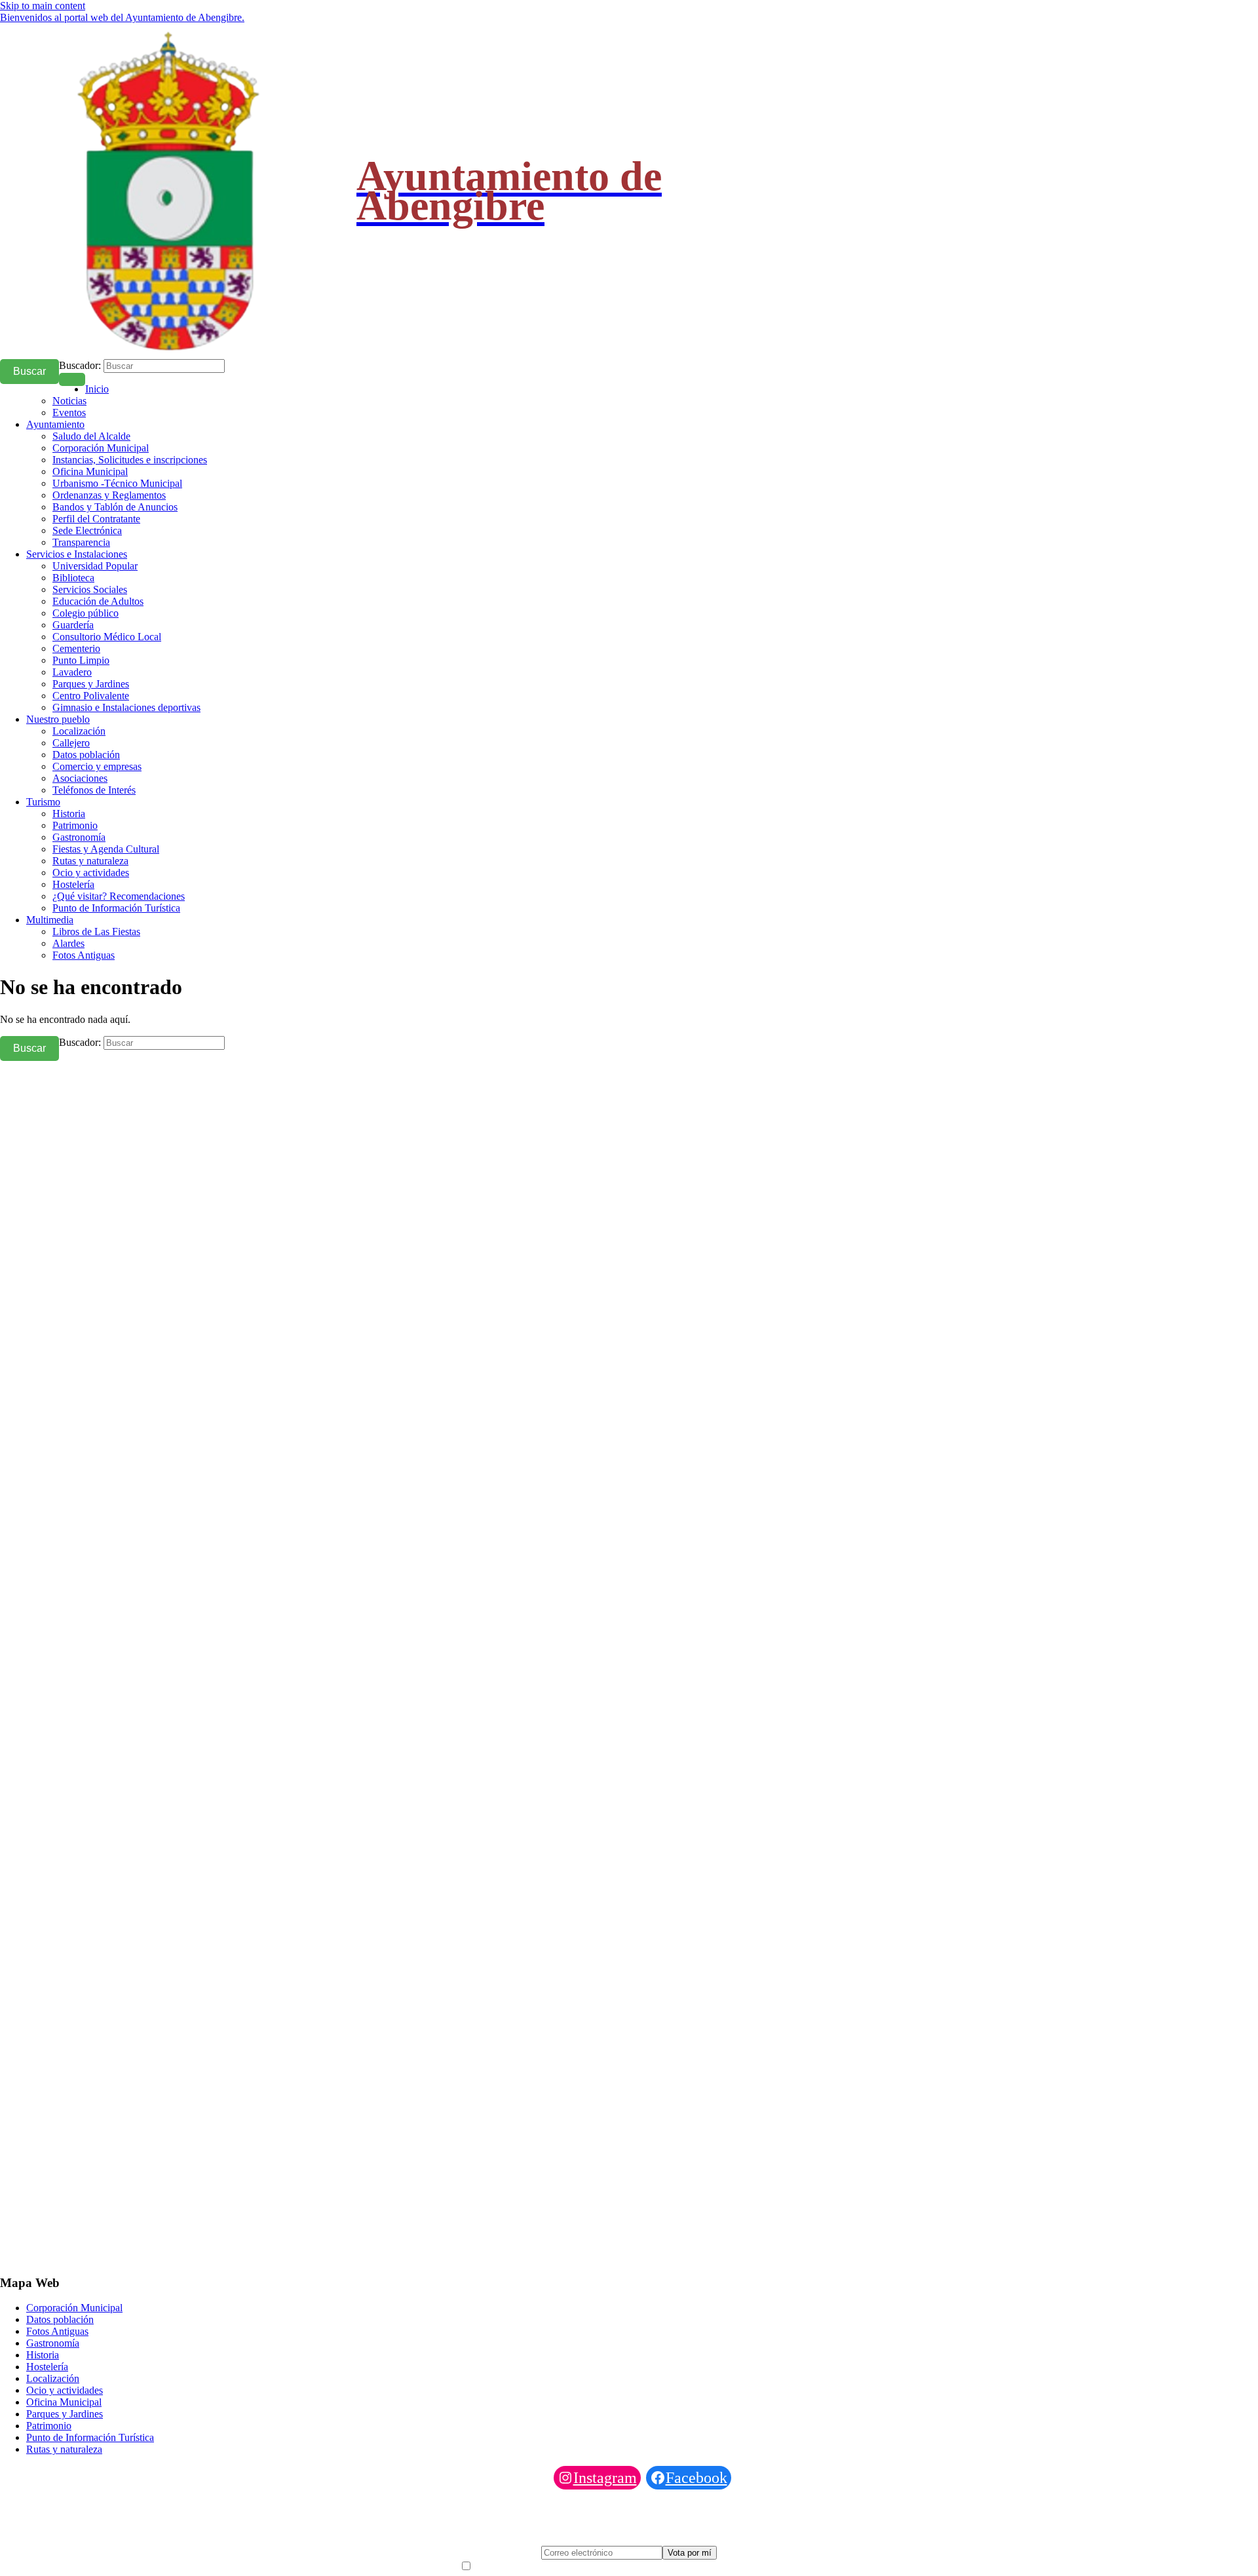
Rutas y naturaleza (90, 861)
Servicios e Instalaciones (77, 554)
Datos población (86, 755)
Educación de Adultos (98, 601)
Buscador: (80, 365)
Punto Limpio (81, 660)
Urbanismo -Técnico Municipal (117, 483)
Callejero (71, 743)
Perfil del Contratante (96, 519)
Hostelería (73, 884)
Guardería (73, 625)
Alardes (68, 943)
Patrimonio (75, 825)
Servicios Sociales (90, 589)
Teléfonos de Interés (94, 790)
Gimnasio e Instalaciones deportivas (126, 707)
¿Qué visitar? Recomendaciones (119, 896)
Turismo (43, 802)
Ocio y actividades (91, 873)
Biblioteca (73, 578)
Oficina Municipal (90, 471)
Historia (69, 814)
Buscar (29, 371)
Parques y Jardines (91, 684)
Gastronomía (79, 837)
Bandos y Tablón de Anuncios (115, 507)
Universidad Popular (95, 566)
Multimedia (50, 920)
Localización (79, 731)
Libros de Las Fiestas (96, 932)
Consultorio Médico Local (107, 637)
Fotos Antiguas (84, 955)
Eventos (69, 413)
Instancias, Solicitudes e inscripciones (130, 460)
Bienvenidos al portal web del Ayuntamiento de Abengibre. (122, 17)
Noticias (69, 401)
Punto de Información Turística (116, 908)
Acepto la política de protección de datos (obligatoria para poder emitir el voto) (636, 2566)
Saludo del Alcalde (91, 436)
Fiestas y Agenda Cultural (106, 849)
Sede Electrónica (87, 530)
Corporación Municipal (101, 448)
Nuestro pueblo (58, 719)
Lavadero (72, 672)
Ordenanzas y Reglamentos (109, 495)
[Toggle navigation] (72, 379)
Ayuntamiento (55, 424)
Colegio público (86, 613)
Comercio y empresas (97, 766)
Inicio (97, 389)
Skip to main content (43, 6)
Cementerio (76, 648)
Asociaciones (80, 778)
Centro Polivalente (91, 696)
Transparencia (81, 542)
